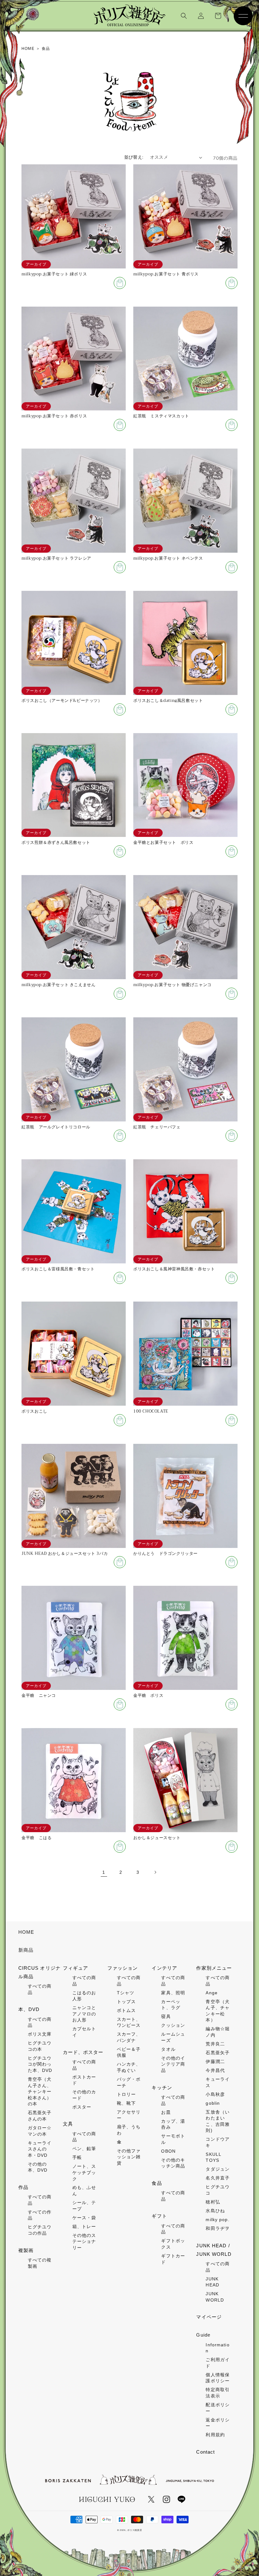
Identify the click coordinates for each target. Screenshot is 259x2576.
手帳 (77, 2157)
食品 (157, 2183)
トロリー (126, 2094)
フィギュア (76, 1968)
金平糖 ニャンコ (39, 1696)
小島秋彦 (215, 2094)
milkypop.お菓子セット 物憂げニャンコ (172, 985)
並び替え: (134, 157)
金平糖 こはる (36, 1838)
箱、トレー (84, 2226)
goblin (213, 2103)
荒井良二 (215, 2044)
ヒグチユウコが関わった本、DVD (40, 2064)
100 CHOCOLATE (151, 1412)
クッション (173, 2025)
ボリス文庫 (40, 2034)
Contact (205, 2452)
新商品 (26, 1950)
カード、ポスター (83, 2052)
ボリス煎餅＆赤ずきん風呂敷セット (56, 843)
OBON (168, 2151)
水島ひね (215, 2211)
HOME (26, 1932)
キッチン (162, 2088)
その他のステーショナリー (84, 2241)
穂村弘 (213, 2202)
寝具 (166, 2016)
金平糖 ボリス (148, 1696)
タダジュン (218, 2169)
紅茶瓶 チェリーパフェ (157, 1127)
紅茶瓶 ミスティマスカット (161, 416)
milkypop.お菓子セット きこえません (58, 985)
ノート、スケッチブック (84, 2172)
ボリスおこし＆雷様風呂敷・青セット (58, 1269)
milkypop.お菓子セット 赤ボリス (54, 416)
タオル (168, 2049)
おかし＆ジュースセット (157, 1838)
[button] (184, 16)
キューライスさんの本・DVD (40, 2149)
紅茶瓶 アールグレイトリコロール (56, 1127)
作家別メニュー (214, 1968)
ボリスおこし (34, 1412)
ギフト (159, 2216)
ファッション (123, 1968)
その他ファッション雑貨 (129, 2157)
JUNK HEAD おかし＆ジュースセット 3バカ (65, 1554)
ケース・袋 (84, 2218)
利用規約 (215, 2435)
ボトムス (126, 2010)
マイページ (209, 2317)
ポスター (82, 2107)
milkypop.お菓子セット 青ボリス (166, 274)
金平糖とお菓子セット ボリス (163, 843)
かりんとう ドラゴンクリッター (166, 1554)
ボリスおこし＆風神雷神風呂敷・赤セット (174, 1269)
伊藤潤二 (215, 2061)
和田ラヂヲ (218, 2228)
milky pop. (217, 2220)
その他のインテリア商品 (173, 2064)
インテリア (164, 1968)
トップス (126, 2002)
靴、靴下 (126, 2103)
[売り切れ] (120, 283)
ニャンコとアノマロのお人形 (84, 2014)
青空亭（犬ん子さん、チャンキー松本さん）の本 (40, 2091)
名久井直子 (218, 2178)
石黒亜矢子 (218, 2053)
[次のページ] (155, 1872)
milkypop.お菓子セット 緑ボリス (54, 274)
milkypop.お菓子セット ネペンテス (168, 559)
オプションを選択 (120, 1562)
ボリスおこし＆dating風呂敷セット (168, 701)
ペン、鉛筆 (84, 2149)
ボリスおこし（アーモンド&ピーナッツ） (62, 701)
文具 (68, 2124)
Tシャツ (126, 1993)
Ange (211, 1993)
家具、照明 (173, 1993)
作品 (23, 2187)
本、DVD (29, 2009)
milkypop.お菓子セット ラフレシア (56, 559)
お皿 (166, 2112)
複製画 (26, 2250)
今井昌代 (215, 2070)
